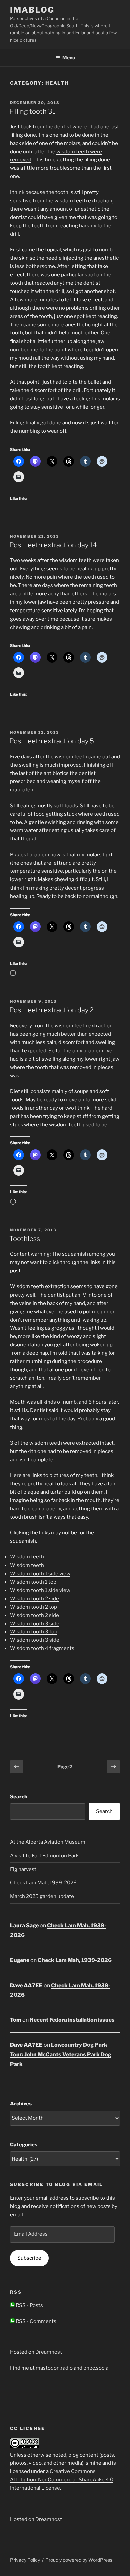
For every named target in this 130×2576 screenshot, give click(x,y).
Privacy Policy (25, 2560)
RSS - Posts (29, 2305)
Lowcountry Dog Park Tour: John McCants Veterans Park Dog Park (61, 2055)
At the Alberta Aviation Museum (48, 1842)
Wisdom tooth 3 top (34, 1632)
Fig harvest (23, 1869)
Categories (24, 2145)
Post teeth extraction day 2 (51, 1010)
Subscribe (29, 2258)
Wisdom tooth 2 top (33, 1607)
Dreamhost (49, 2352)
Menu (69, 58)
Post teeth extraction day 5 (52, 741)
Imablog (32, 10)
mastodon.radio (54, 2368)
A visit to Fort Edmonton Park (44, 1856)
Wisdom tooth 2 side (34, 1599)
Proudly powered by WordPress (79, 2560)
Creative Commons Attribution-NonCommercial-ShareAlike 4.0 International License (62, 2480)
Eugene (20, 1960)
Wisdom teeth (27, 1557)
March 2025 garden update (42, 1896)
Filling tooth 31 (32, 111)
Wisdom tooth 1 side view (40, 1574)
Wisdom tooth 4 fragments (42, 1648)
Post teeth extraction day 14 (53, 545)
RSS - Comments (35, 2321)
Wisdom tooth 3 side (35, 1624)
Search (19, 1797)
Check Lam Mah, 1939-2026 (43, 1883)
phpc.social (96, 2368)
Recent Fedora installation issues (72, 2020)
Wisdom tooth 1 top (33, 1582)
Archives (21, 2104)
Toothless (25, 1239)
